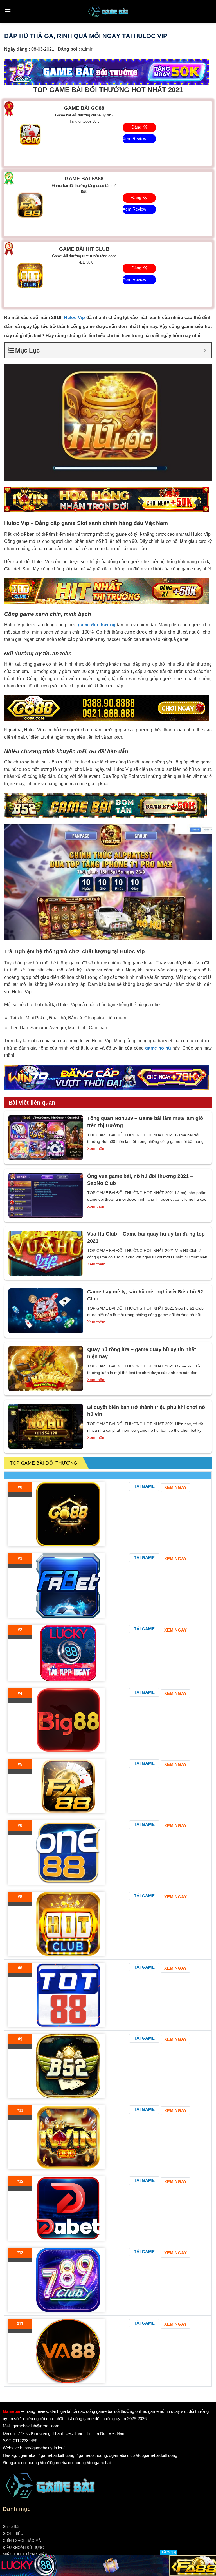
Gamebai (12, 2411)
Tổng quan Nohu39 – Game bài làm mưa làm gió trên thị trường (145, 1122)
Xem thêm (96, 1148)
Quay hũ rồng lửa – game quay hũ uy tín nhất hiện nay (142, 1353)
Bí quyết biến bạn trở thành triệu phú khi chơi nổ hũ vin (146, 1411)
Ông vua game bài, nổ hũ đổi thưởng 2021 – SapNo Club (140, 1180)
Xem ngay (175, 1487)
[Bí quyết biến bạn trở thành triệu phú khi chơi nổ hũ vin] (46, 1426)
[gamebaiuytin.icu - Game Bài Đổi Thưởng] (108, 11)
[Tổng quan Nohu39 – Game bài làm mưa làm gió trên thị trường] (46, 1137)
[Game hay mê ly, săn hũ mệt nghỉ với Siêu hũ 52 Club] (46, 1311)
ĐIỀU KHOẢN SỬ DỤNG (23, 2548)
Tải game (144, 1486)
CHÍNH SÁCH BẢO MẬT (23, 2541)
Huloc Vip (74, 317)
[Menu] (8, 11)
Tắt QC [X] (169, 2552)
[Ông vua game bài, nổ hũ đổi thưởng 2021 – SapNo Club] (46, 1195)
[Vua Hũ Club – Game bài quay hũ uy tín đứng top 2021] (46, 1253)
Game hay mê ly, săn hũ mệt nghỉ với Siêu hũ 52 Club (145, 1295)
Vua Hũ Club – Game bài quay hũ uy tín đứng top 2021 (146, 1237)
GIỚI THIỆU (13, 2534)
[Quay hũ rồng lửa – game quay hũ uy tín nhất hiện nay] (46, 1369)
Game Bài (11, 2527)
